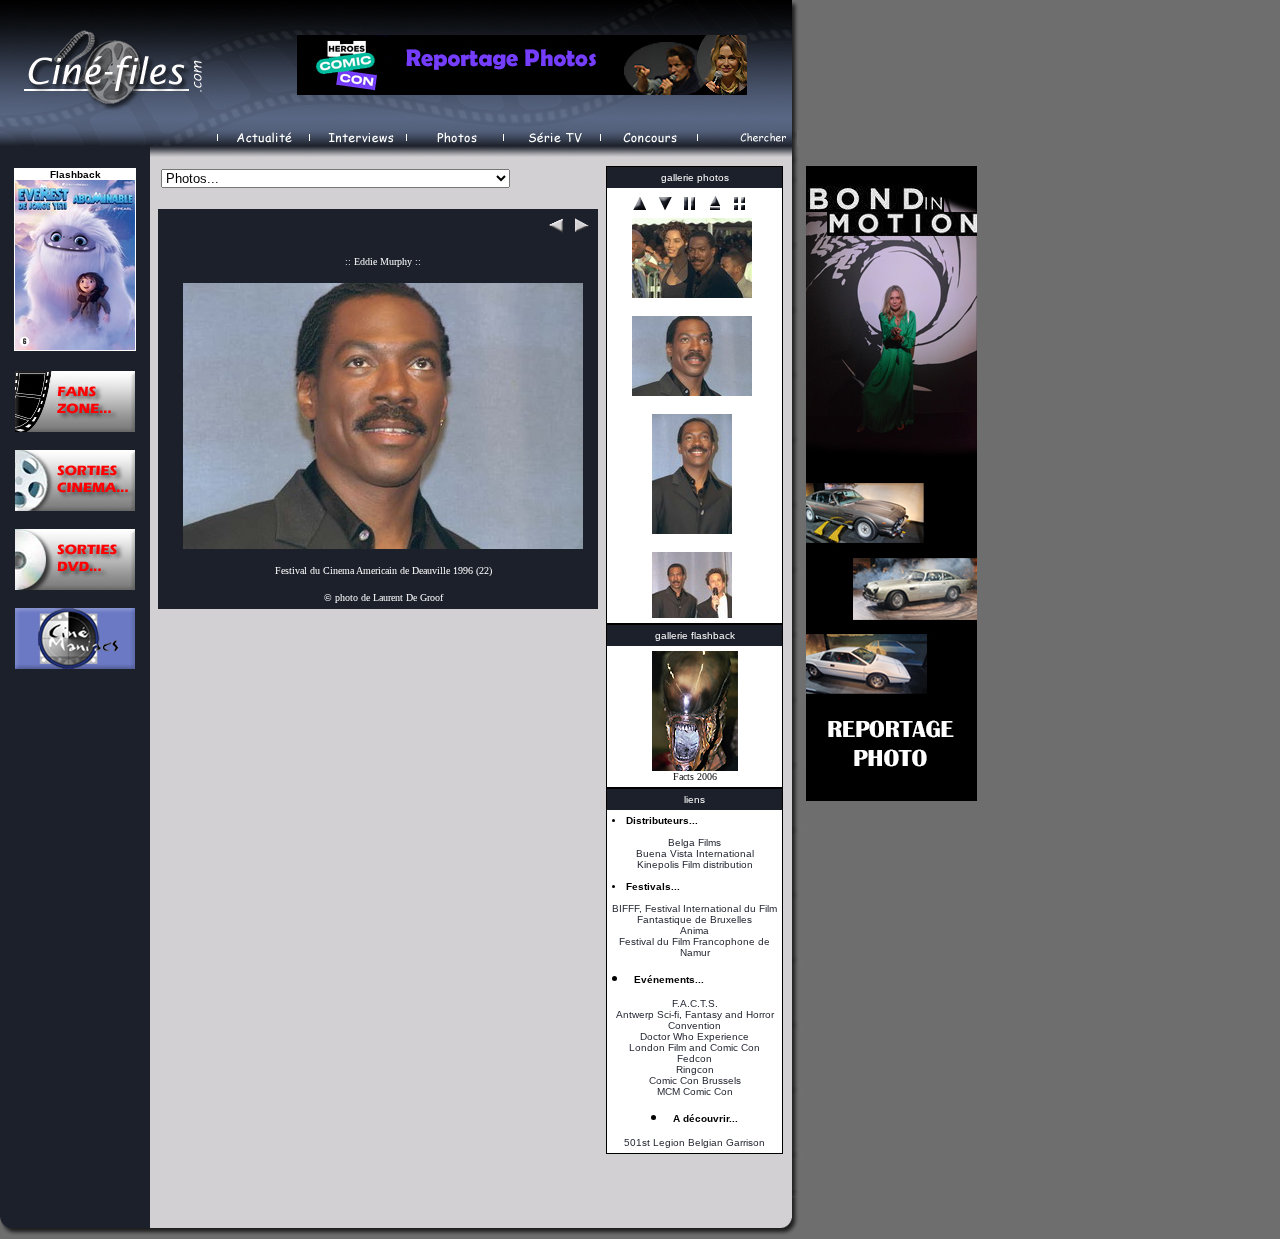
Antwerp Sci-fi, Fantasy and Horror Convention (695, 1020)
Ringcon (695, 1069)
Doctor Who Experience (694, 1036)
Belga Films (694, 842)
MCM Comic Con (695, 1091)
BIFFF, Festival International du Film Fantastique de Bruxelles (694, 914)
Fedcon (694, 1058)
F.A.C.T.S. (695, 1003)
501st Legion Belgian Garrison (694, 1142)
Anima (694, 930)
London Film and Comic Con (694, 1047)
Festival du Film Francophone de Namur (694, 947)
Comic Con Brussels (695, 1080)
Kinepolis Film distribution (695, 864)
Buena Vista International (695, 853)
